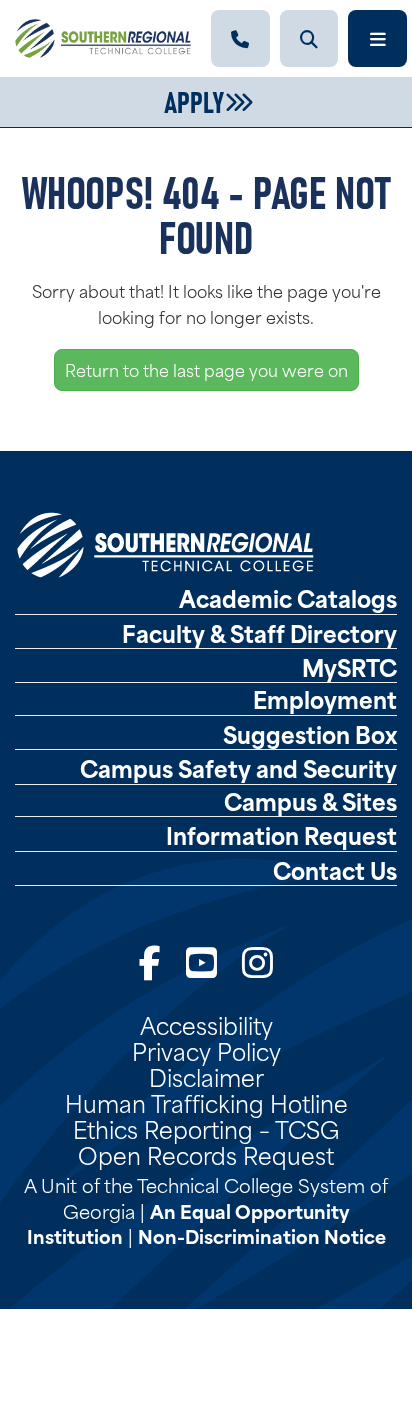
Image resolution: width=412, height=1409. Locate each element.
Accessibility (206, 1024)
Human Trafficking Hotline (206, 1102)
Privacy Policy (206, 1050)
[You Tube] (201, 960)
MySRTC (349, 667)
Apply (194, 100)
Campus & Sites (310, 801)
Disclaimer (206, 1076)
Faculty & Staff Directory (259, 633)
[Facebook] (150, 960)
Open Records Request (206, 1154)
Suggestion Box (310, 734)
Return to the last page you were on (206, 369)
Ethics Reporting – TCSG (206, 1128)
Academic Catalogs (288, 598)
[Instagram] (257, 960)
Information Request (281, 835)
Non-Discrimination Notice (262, 1235)
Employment (325, 699)
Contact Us (335, 870)
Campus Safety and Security (238, 768)
